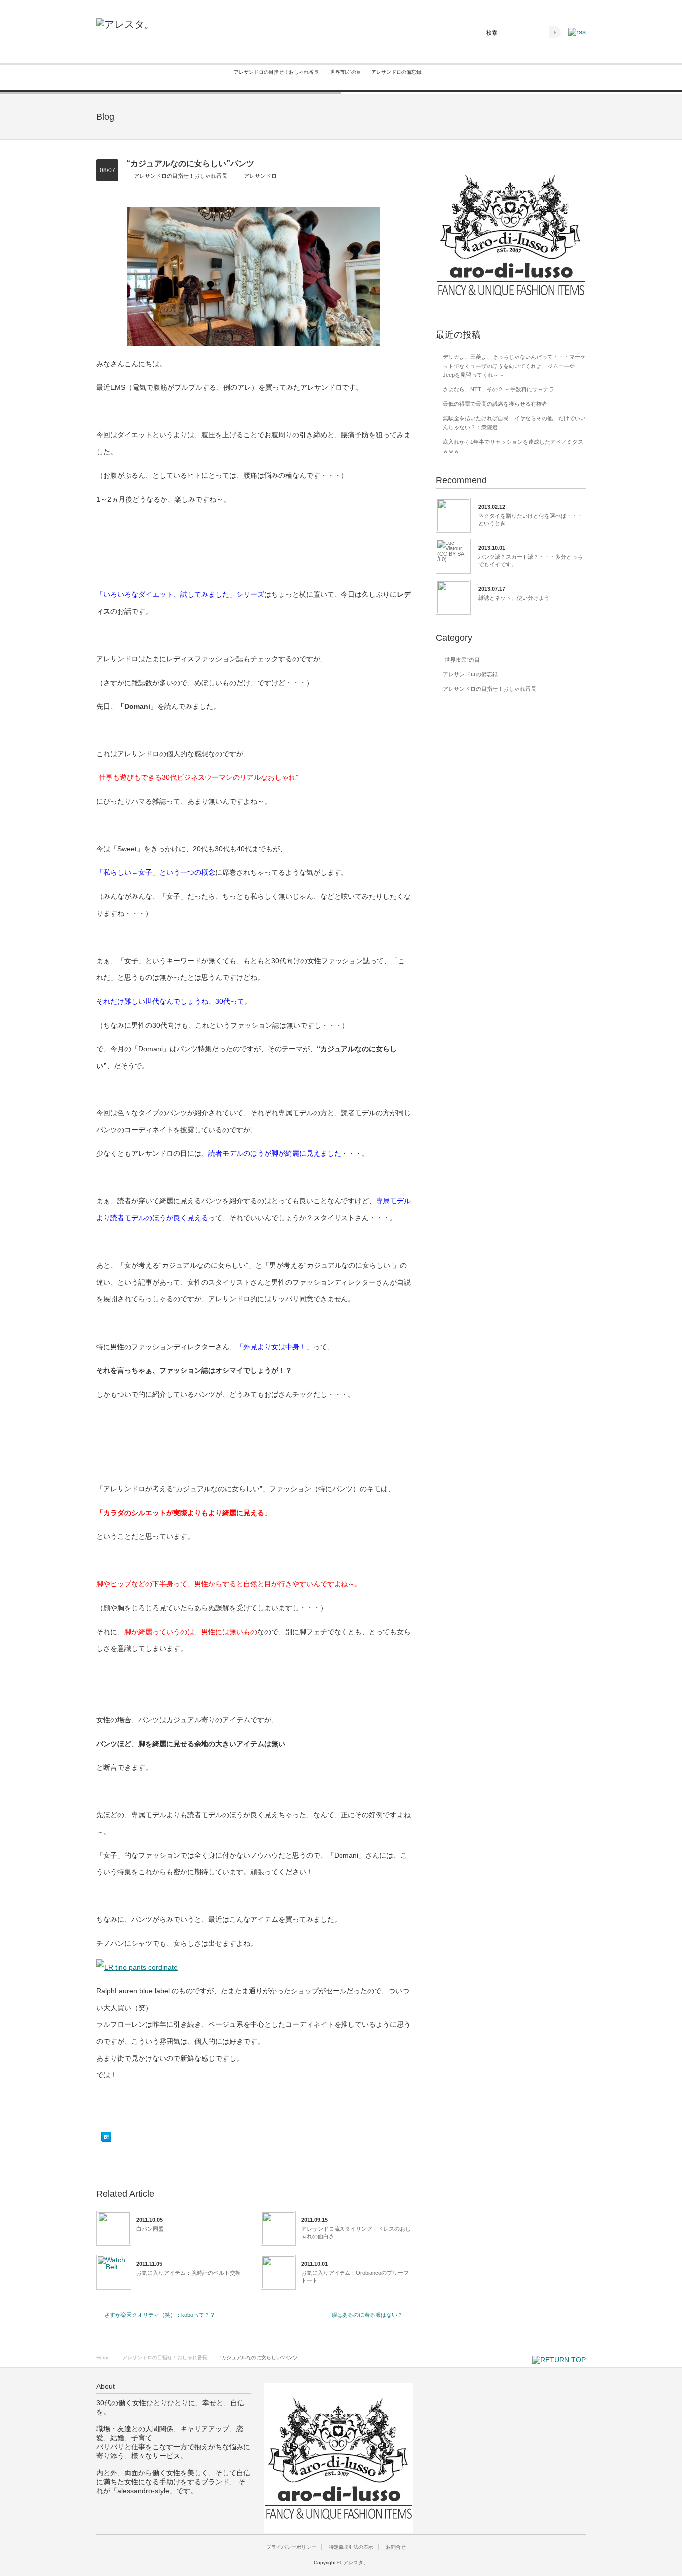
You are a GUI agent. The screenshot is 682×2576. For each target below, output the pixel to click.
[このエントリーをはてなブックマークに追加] (106, 2139)
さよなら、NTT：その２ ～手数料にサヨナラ (499, 389)
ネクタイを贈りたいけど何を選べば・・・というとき (530, 519)
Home (103, 2358)
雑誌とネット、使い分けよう (514, 598)
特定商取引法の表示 (351, 2547)
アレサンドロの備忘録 (396, 72)
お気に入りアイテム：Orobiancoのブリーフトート (355, 2276)
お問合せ (396, 2547)
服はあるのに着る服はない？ (367, 2315)
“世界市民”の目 (345, 72)
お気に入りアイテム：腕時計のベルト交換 (188, 2273)
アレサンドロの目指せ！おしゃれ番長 (276, 72)
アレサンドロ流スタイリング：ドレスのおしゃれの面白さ (356, 2232)
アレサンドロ (260, 176)
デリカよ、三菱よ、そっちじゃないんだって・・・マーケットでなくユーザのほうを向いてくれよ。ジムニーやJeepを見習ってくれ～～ (514, 366)
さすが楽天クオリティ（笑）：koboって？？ (160, 2315)
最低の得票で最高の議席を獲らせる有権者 (495, 404)
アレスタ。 (356, 2562)
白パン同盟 (150, 2229)
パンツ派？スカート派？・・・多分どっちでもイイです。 (530, 560)
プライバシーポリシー (291, 2547)
